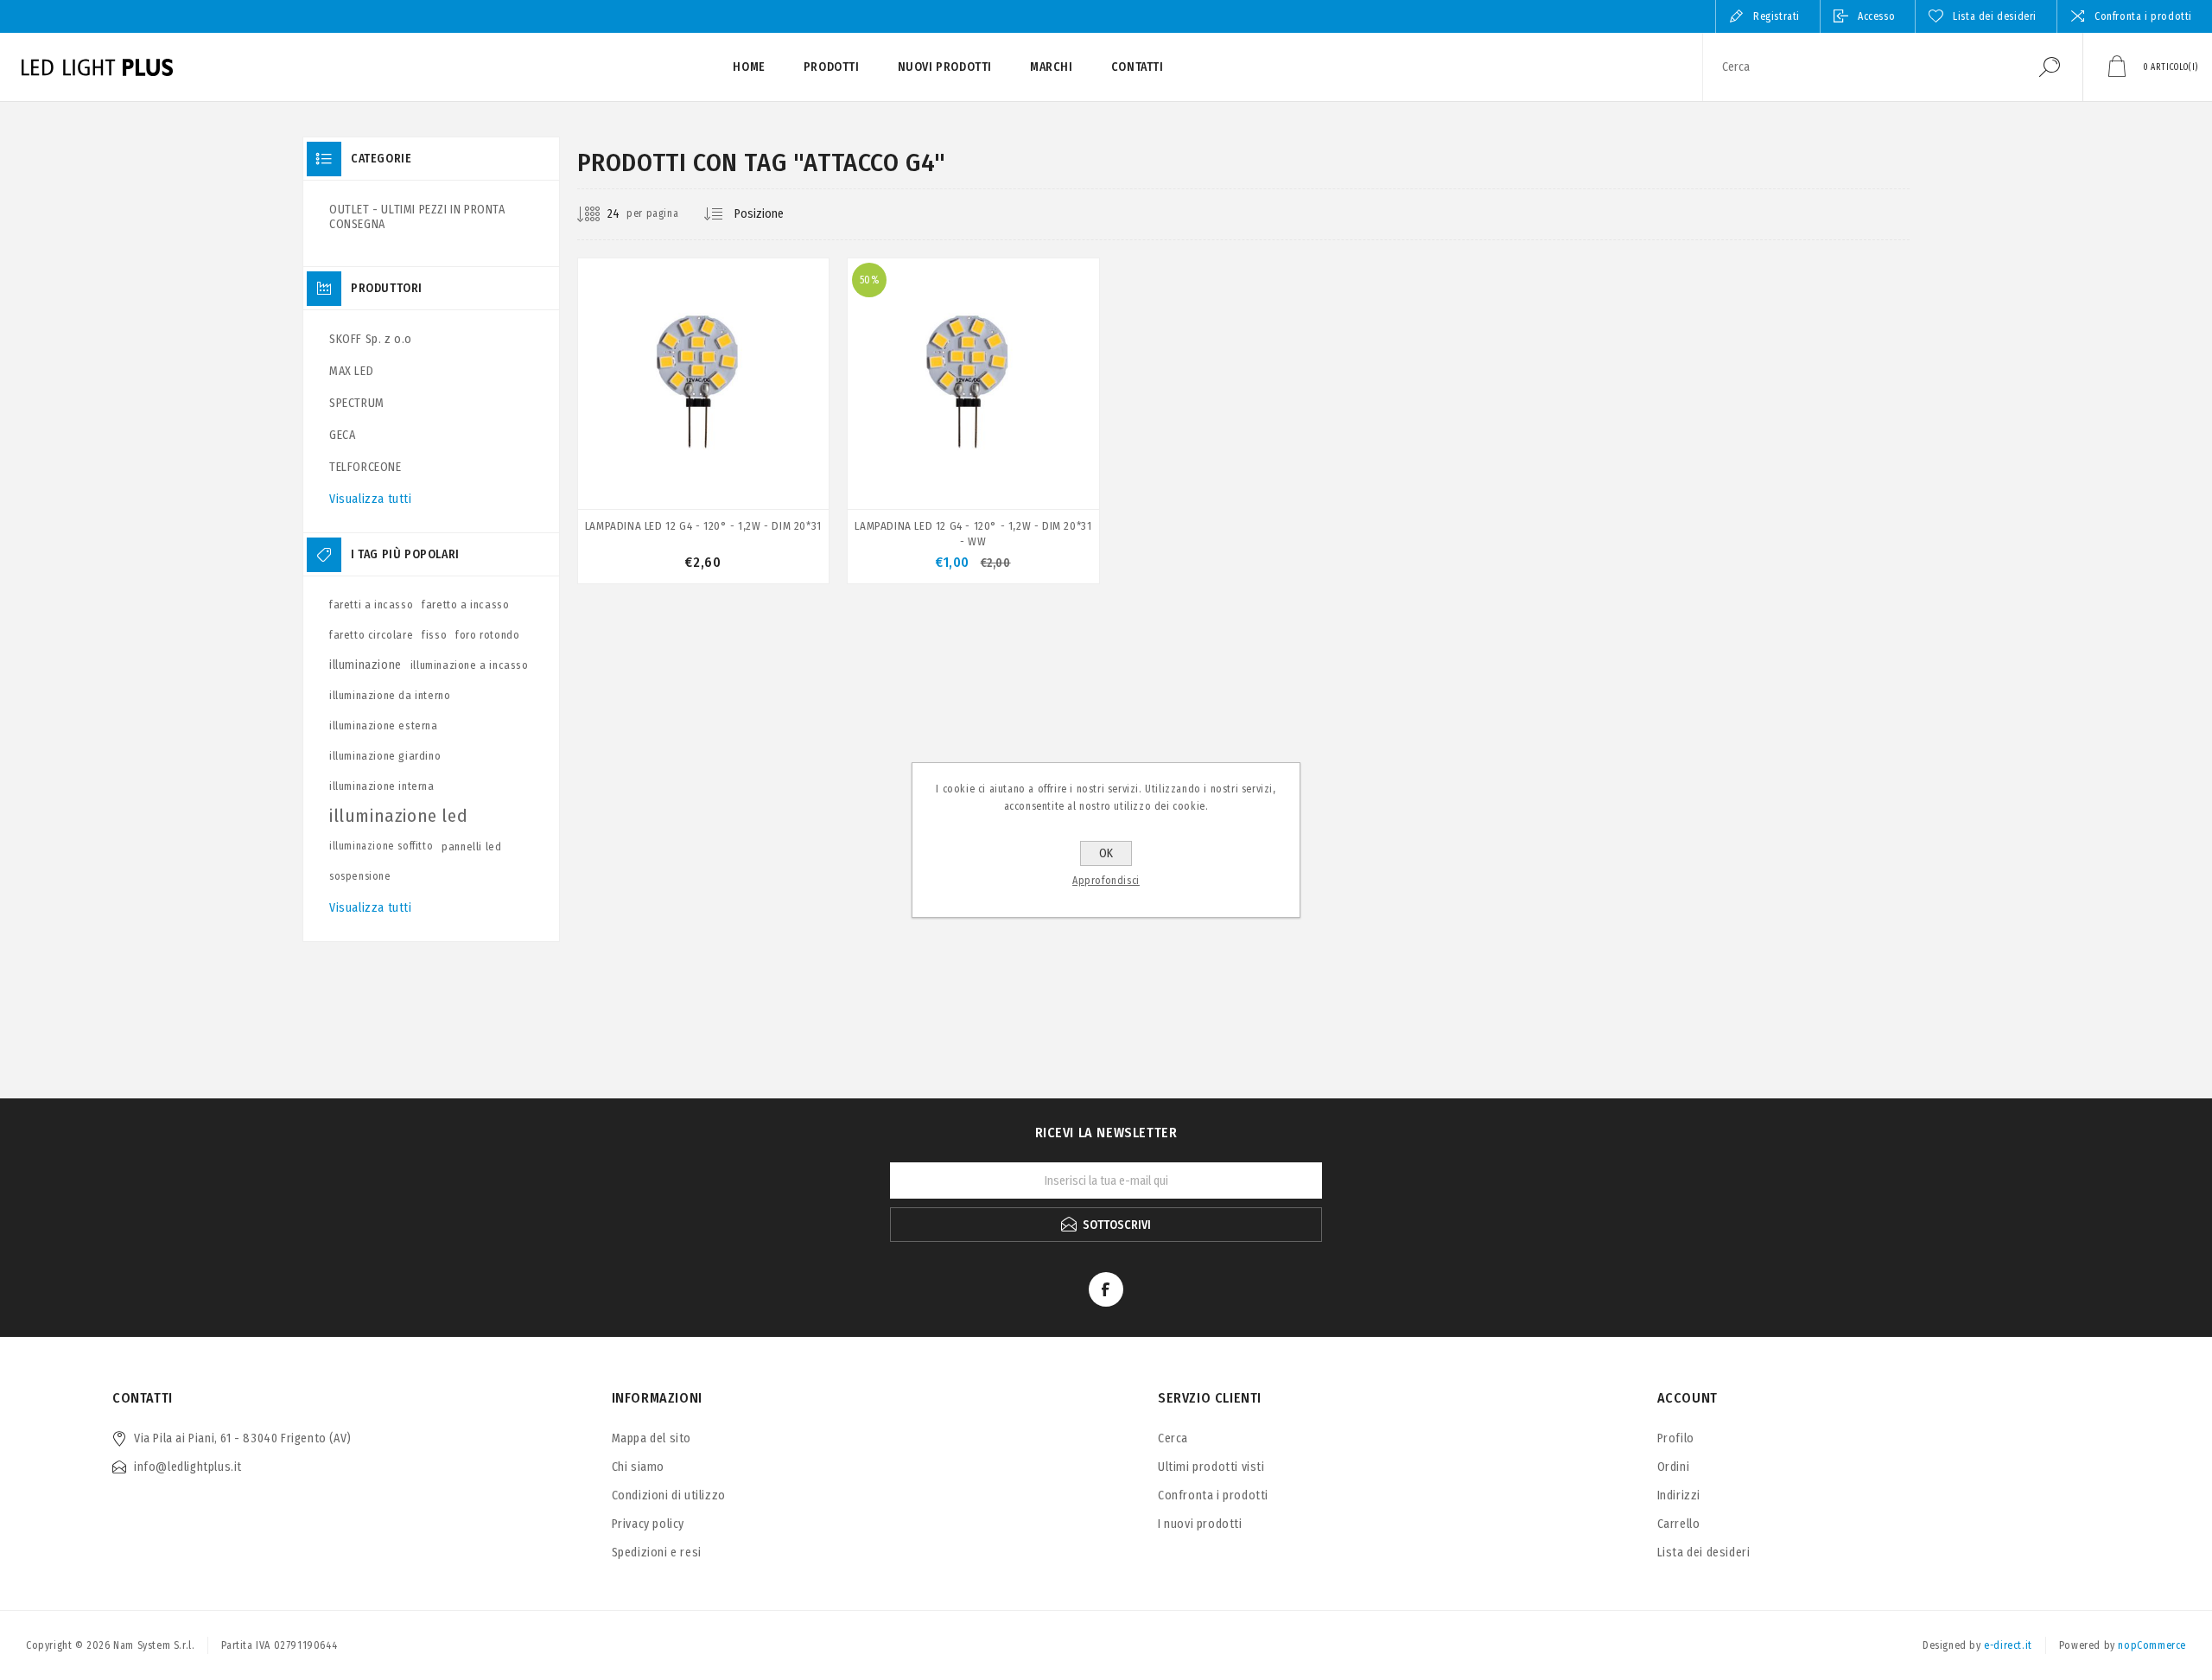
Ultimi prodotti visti (1211, 1467)
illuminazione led (398, 816)
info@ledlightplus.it (188, 1467)
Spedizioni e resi (657, 1553)
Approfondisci (1106, 881)
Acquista (664, 465)
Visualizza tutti (371, 499)
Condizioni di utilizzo (669, 1495)
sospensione (360, 876)
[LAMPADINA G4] (703, 421)
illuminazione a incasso (470, 665)
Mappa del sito (652, 1438)
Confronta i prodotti (2143, 16)
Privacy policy (648, 1524)
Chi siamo (638, 1467)
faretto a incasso (465, 605)
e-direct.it (2008, 1645)
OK (1106, 853)
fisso (434, 635)
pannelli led (471, 846)
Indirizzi (1679, 1495)
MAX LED (351, 371)
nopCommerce (2152, 1645)
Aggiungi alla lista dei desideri (755, 466)
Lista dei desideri (1704, 1553)
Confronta (795, 466)
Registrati (1777, 16)
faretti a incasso (371, 605)
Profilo (1676, 1438)
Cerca (2050, 67)
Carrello (1679, 1524)
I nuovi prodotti (1200, 1524)
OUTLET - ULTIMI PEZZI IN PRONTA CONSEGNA (417, 217)
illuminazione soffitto (381, 846)
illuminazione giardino (385, 756)
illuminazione (365, 665)
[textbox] (1860, 67)
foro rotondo (487, 635)
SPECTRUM (357, 403)
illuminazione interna (382, 786)
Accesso (1876, 16)
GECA (342, 435)
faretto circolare (371, 635)
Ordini (1674, 1467)
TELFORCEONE (365, 467)
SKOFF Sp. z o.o (371, 339)
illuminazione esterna (384, 725)
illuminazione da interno (390, 695)
